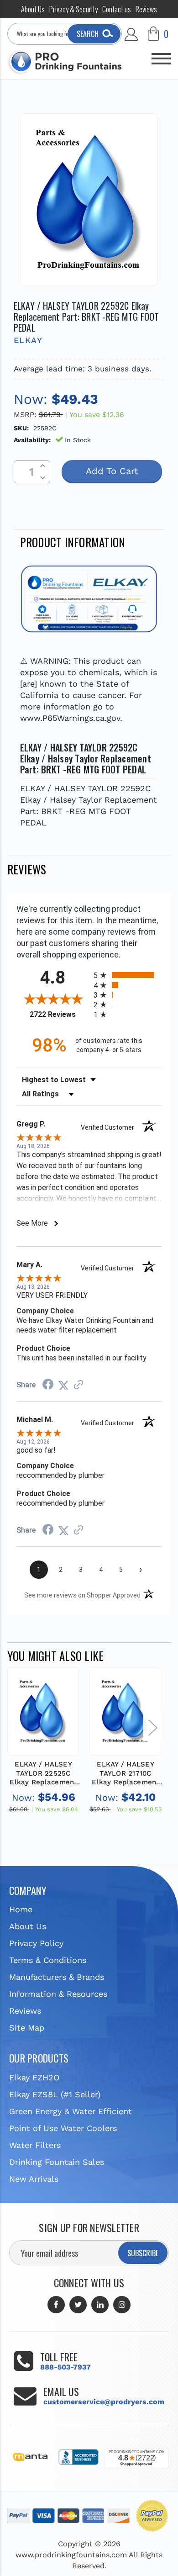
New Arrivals (34, 2179)
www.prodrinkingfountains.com (71, 2555)
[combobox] (65, 34)
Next (152, 1727)
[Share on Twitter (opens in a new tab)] (63, 1385)
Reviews (146, 9)
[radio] (128, 975)
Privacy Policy (36, 1943)
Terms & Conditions (48, 1960)
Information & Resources (58, 1994)
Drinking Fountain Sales (57, 2162)
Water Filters (35, 2145)
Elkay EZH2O (34, 2077)
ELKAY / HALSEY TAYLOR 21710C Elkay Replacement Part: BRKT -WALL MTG (125, 1774)
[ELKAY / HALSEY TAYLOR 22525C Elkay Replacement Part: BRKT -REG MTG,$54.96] (43, 1711)
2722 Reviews (59, 1014)
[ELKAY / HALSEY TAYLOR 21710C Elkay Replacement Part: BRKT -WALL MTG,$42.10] (125, 1711)
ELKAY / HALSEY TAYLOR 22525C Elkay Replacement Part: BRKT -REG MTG (43, 1774)
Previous (18, 1727)
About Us (33, 9)
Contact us (117, 9)
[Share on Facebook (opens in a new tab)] (48, 1385)
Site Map (27, 2028)
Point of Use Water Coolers (63, 2128)
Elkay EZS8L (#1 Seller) (55, 2094)
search (88, 34)
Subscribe (143, 2253)
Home (21, 1909)
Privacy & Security (73, 9)
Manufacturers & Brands (57, 1977)
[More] (161, 55)
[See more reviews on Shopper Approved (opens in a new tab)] (79, 1385)
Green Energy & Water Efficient (71, 2111)
